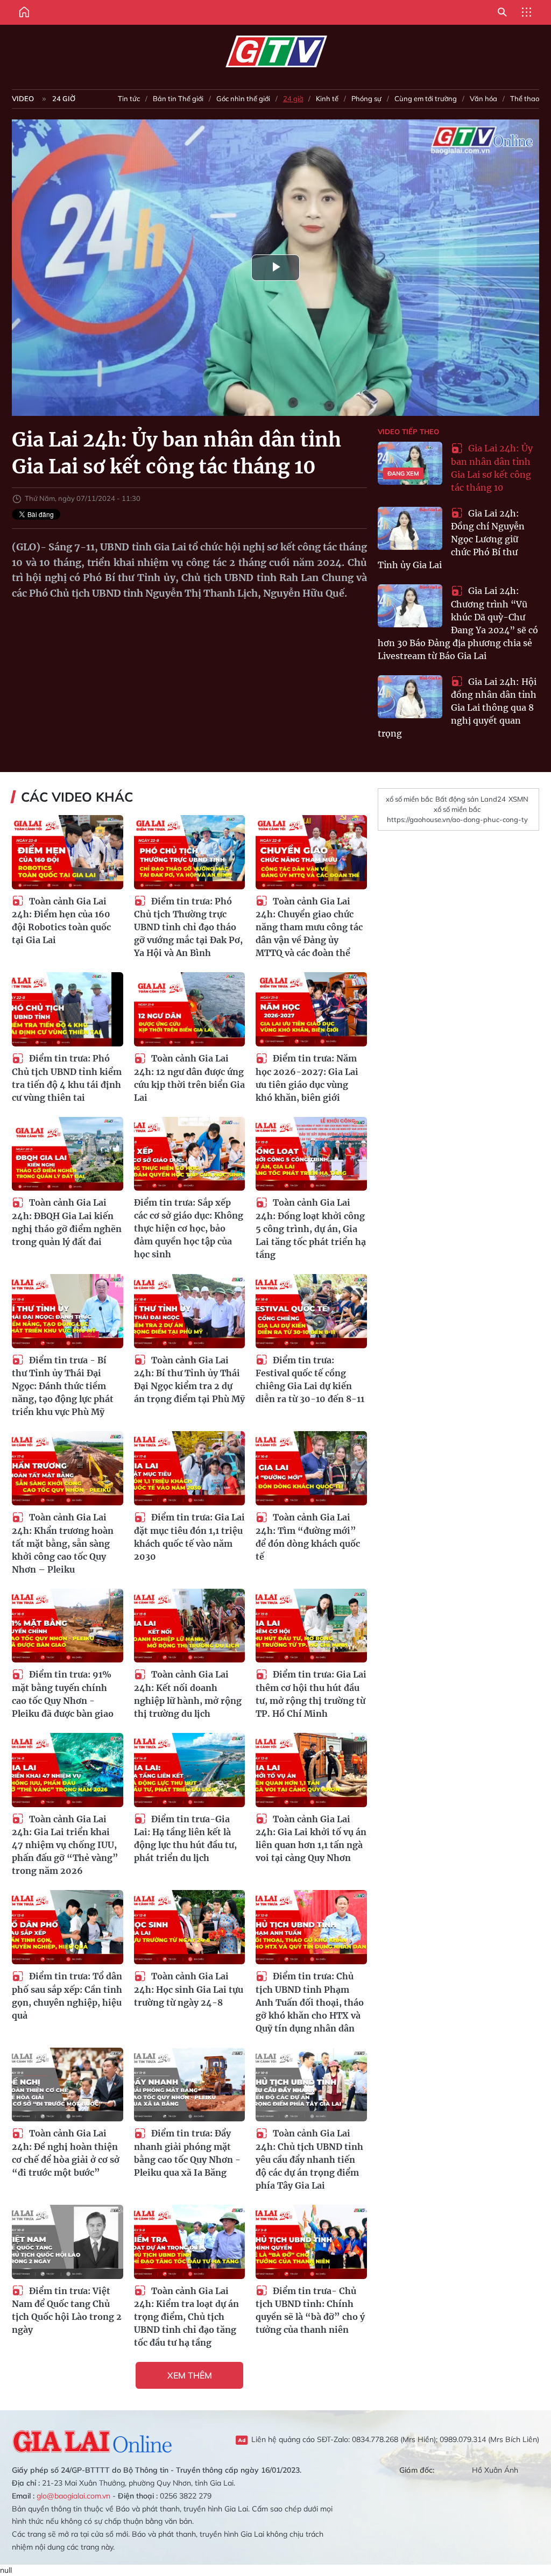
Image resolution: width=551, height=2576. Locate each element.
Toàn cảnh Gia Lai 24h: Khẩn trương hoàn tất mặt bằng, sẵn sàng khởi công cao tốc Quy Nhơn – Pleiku (63, 1543)
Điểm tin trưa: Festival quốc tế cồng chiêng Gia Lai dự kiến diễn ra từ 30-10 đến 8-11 (310, 1380)
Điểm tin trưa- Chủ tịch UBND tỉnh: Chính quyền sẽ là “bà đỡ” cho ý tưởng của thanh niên (310, 2310)
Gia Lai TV (276, 52)
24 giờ (64, 98)
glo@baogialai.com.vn (73, 2496)
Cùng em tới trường (426, 98)
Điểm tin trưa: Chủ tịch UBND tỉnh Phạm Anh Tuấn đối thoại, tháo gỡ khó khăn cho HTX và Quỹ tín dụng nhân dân (310, 2002)
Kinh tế (327, 98)
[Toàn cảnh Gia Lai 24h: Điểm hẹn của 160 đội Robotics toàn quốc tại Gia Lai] (68, 852)
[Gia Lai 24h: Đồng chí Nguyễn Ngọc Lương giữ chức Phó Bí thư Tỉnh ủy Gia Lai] (410, 528)
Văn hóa (483, 98)
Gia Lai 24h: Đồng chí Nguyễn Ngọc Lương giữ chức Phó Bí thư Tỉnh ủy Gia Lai (451, 539)
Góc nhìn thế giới (243, 98)
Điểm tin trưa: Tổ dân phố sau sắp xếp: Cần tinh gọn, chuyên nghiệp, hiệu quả (67, 1996)
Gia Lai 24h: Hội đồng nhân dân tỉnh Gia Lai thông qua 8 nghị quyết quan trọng (457, 708)
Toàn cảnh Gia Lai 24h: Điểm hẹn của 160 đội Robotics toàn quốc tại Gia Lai (61, 921)
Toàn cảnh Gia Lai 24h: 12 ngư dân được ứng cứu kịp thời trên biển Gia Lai (189, 1078)
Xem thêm (190, 2375)
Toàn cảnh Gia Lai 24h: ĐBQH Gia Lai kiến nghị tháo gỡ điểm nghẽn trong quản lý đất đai (67, 1222)
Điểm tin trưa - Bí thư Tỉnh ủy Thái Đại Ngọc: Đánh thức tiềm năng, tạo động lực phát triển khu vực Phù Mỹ (63, 1386)
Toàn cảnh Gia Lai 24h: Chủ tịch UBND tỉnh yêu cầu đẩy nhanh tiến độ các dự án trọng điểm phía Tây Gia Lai (309, 2159)
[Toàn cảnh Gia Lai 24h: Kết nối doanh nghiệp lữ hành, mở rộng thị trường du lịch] (190, 1626)
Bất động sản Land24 (471, 799)
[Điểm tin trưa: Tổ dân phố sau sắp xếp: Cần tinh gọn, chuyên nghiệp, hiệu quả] (68, 1927)
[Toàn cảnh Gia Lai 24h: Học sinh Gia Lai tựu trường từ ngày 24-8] (190, 1927)
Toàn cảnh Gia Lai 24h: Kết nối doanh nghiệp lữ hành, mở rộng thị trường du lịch (188, 1694)
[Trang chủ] (24, 12)
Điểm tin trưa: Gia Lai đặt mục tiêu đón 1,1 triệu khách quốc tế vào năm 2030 (189, 1537)
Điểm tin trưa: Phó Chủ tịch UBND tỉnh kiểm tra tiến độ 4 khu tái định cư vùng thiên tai (67, 1078)
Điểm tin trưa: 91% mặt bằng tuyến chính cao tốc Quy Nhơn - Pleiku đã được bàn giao (63, 1694)
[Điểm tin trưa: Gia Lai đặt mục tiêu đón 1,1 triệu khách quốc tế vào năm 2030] (190, 1468)
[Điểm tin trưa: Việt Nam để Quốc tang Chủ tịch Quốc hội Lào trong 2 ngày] (68, 2242)
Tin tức (129, 98)
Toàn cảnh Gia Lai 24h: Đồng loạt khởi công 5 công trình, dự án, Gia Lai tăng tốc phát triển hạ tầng (311, 1229)
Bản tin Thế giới (178, 98)
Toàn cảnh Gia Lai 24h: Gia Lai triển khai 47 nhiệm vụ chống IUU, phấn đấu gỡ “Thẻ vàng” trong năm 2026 (65, 1845)
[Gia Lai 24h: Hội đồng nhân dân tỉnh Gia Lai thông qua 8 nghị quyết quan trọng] (410, 697)
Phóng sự (366, 98)
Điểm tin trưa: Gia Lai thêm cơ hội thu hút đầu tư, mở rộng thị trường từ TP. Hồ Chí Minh (311, 1694)
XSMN (518, 799)
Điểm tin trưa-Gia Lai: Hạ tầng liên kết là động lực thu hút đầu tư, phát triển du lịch (185, 1839)
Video (23, 98)
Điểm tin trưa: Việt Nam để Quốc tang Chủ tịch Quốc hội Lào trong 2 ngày (67, 2310)
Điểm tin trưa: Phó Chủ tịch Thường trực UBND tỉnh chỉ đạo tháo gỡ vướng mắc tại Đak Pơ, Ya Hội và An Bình (188, 927)
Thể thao (525, 98)
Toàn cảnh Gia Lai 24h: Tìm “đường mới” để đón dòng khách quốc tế (308, 1537)
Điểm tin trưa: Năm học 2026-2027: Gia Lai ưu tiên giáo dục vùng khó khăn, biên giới (307, 1078)
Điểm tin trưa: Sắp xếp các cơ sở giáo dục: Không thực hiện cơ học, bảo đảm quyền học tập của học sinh (189, 1228)
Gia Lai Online (93, 2440)
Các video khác (77, 797)
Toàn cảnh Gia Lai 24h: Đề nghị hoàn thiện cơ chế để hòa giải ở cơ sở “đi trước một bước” (66, 2153)
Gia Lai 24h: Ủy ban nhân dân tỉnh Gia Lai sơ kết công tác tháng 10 (492, 468)
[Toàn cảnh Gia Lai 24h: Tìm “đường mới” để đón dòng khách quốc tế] (311, 1468)
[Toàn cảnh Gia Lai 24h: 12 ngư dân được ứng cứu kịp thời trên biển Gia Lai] (190, 1009)
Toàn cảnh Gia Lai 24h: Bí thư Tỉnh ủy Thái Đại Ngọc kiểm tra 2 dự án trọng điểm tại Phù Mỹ (189, 1380)
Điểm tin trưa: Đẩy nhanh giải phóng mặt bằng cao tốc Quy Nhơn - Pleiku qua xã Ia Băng (187, 2153)
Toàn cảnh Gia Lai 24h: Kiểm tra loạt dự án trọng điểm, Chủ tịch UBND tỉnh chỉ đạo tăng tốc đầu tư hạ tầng (186, 2317)
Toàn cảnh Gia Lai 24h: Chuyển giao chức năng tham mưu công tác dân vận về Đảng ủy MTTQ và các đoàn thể (309, 927)
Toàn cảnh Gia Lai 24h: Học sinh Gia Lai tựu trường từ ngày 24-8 (189, 1989)
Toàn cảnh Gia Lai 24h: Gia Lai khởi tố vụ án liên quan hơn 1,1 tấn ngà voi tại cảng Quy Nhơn (311, 1839)
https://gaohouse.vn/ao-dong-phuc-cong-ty (457, 819)
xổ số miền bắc (409, 799)
